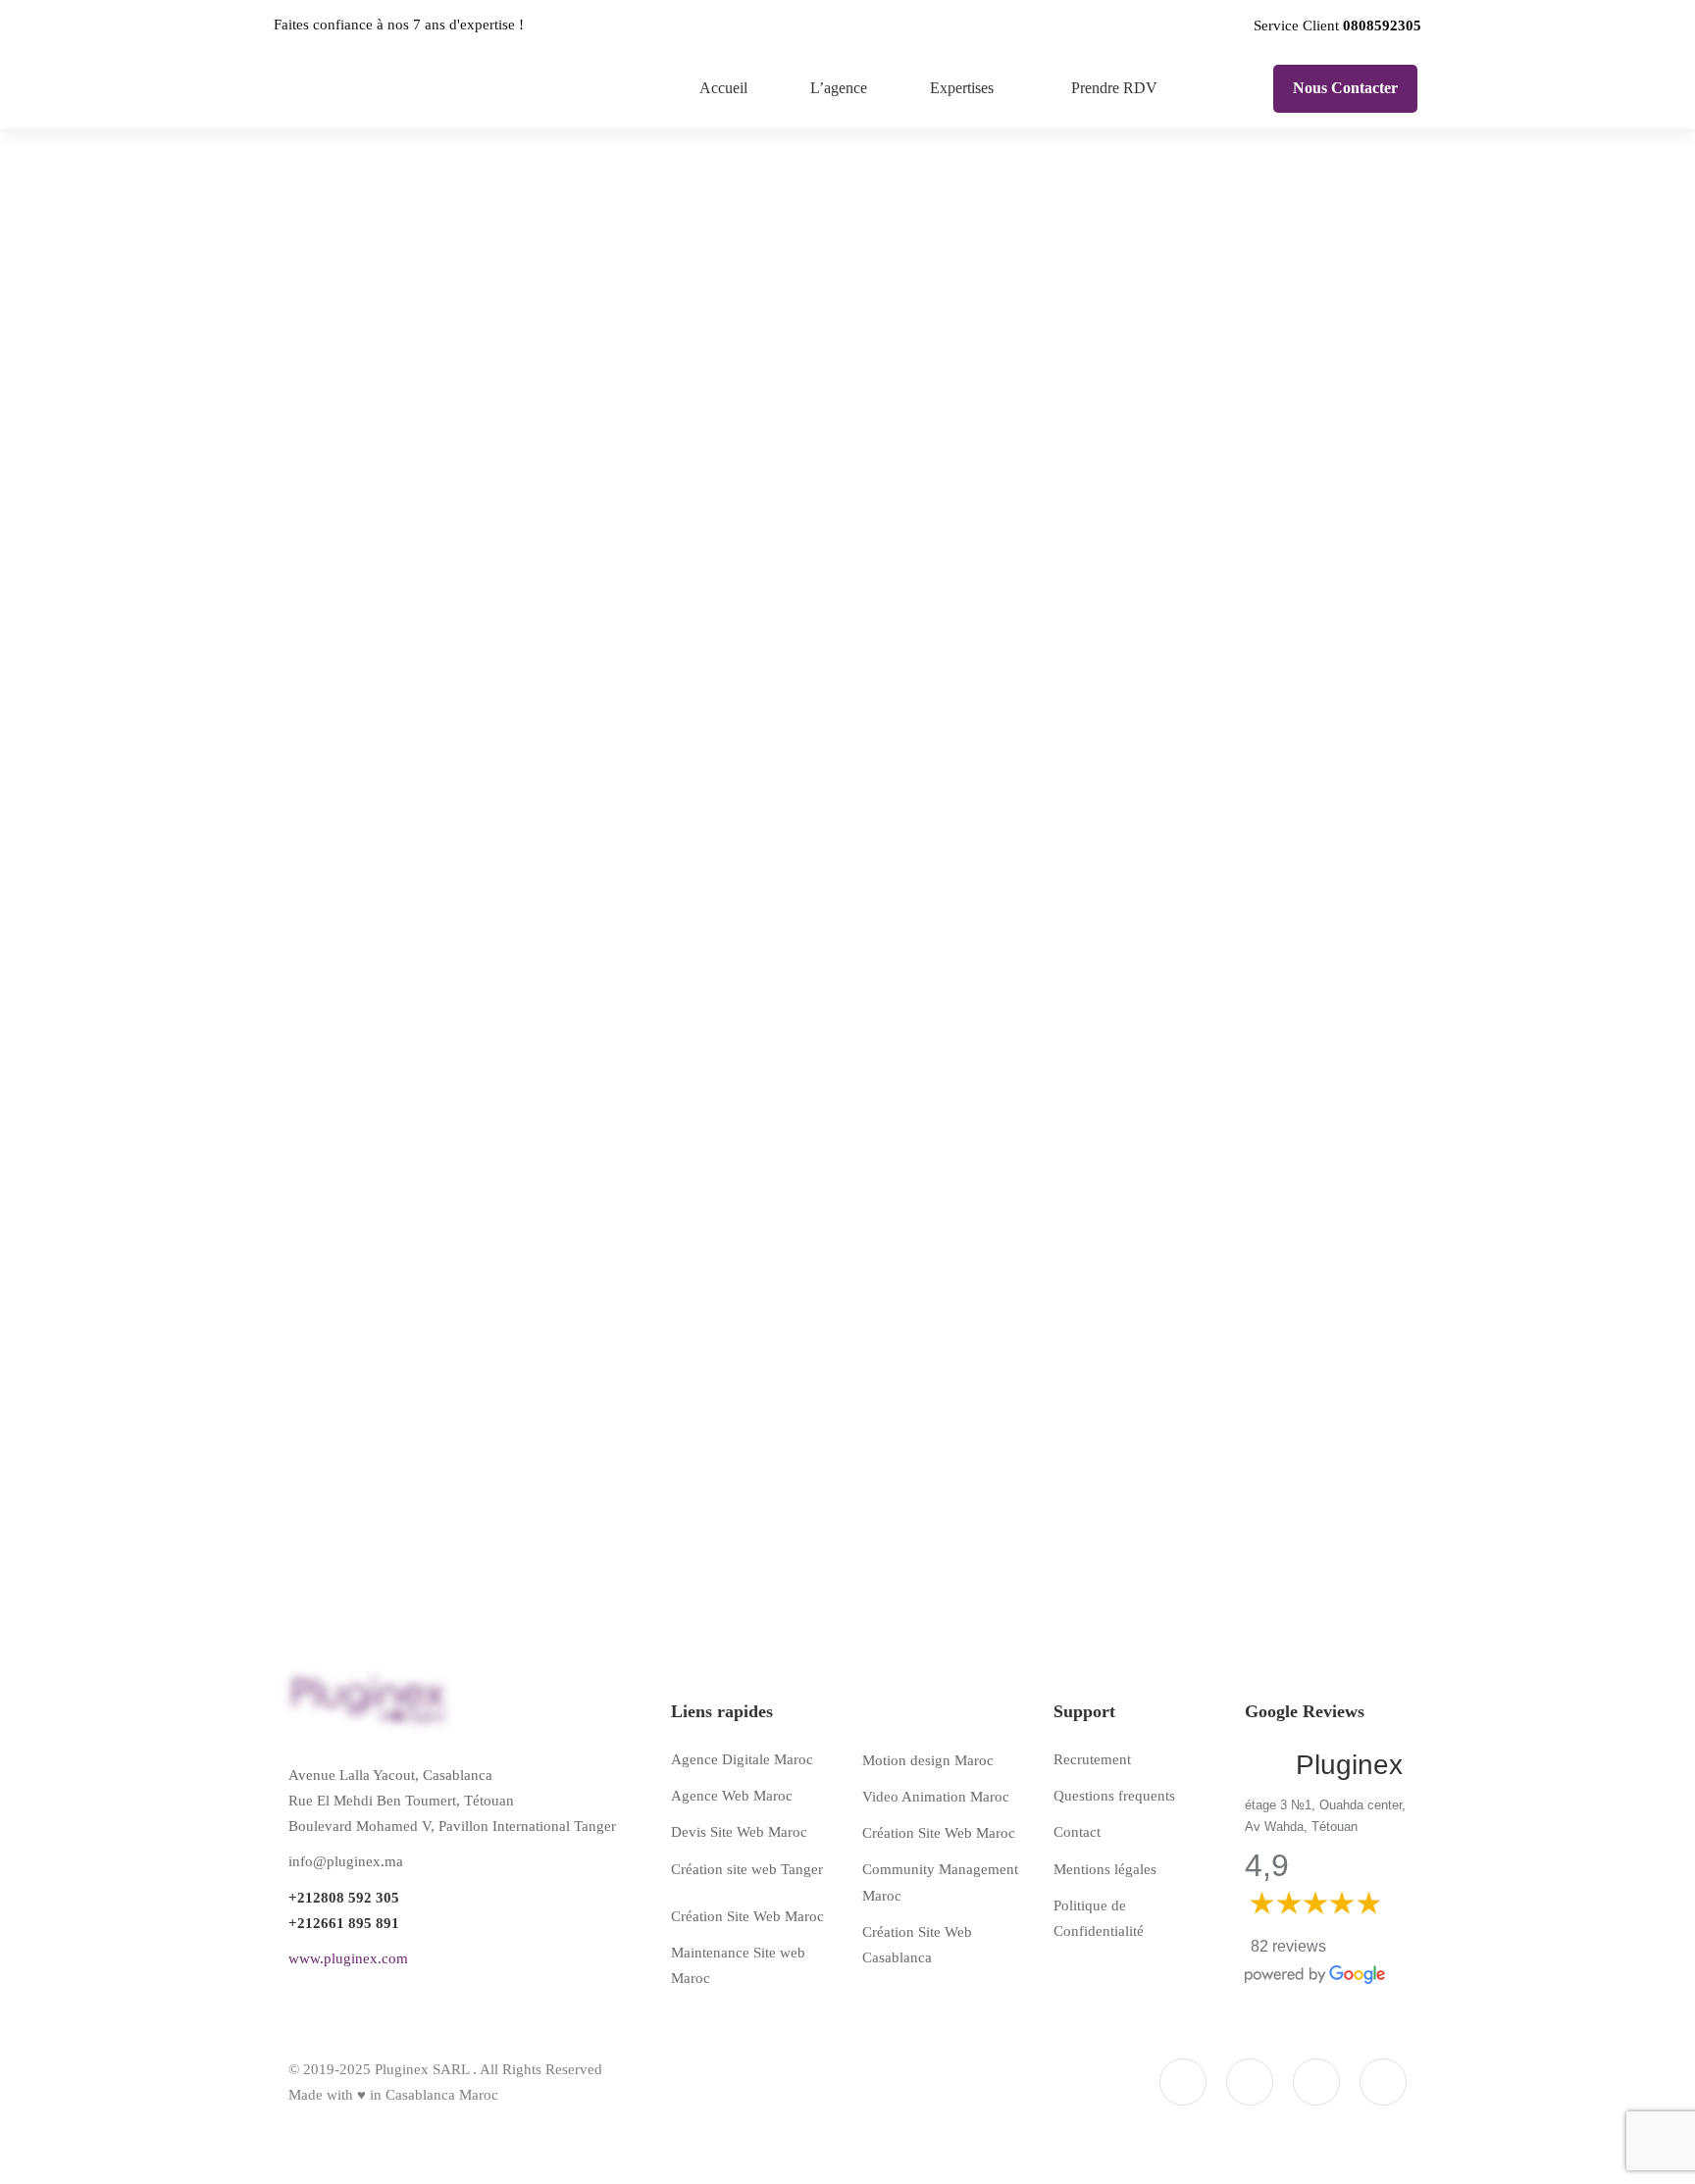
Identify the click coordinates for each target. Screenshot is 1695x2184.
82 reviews (1288, 1946)
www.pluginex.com (348, 1958)
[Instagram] (1250, 2082)
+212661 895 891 (344, 1923)
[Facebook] (1183, 2082)
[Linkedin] (1383, 2082)
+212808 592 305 (344, 1898)
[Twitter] (1316, 2082)
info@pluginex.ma (346, 1861)
